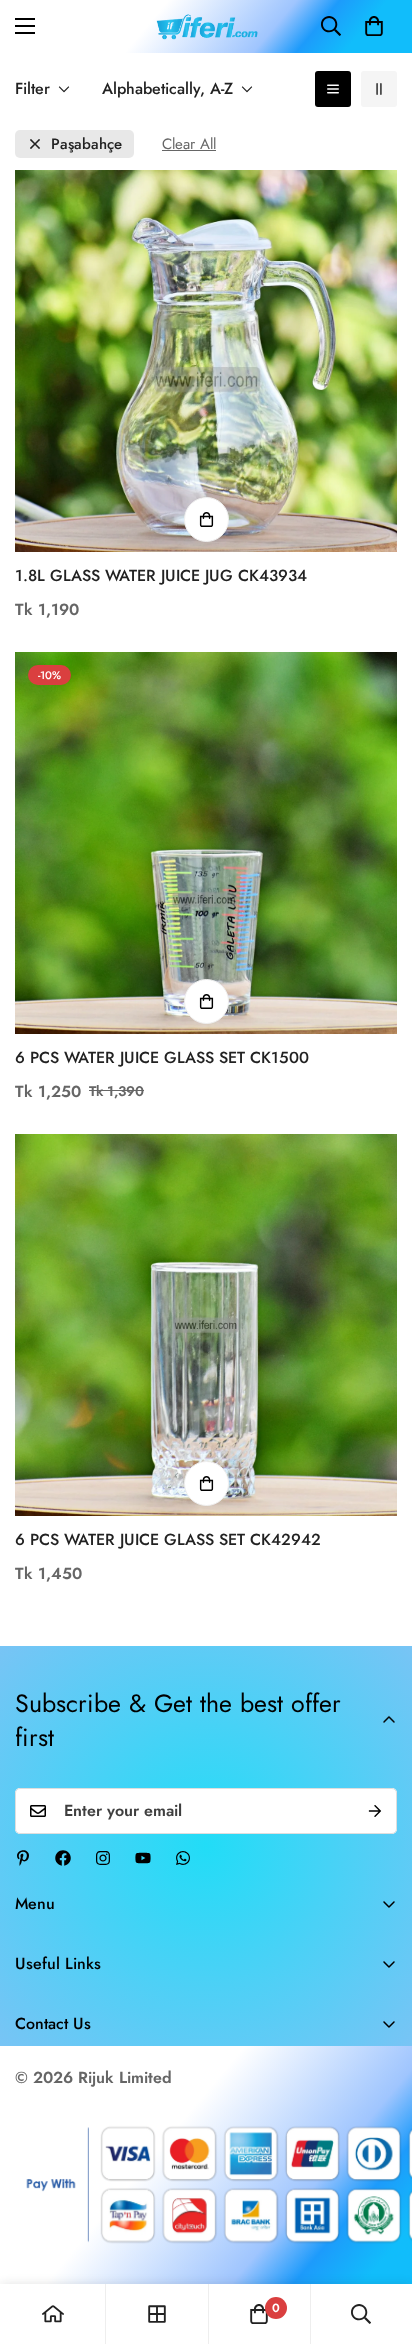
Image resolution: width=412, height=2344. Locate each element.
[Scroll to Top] (376, 2238)
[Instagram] (103, 1858)
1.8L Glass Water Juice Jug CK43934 (161, 575)
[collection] (157, 2314)
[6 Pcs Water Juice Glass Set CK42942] (206, 1325)
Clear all (189, 144)
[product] (53, 2314)
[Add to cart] (206, 519)
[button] (374, 26)
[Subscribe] (375, 1811)
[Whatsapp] (183, 1858)
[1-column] (333, 89)
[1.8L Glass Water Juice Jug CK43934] (206, 361)
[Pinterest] (23, 1858)
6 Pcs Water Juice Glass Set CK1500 (162, 1057)
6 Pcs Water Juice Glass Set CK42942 (168, 1539)
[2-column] (379, 89)
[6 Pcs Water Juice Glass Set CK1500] (206, 843)
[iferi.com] (206, 26)
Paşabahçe (86, 144)
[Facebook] (63, 1858)
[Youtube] (143, 1858)
